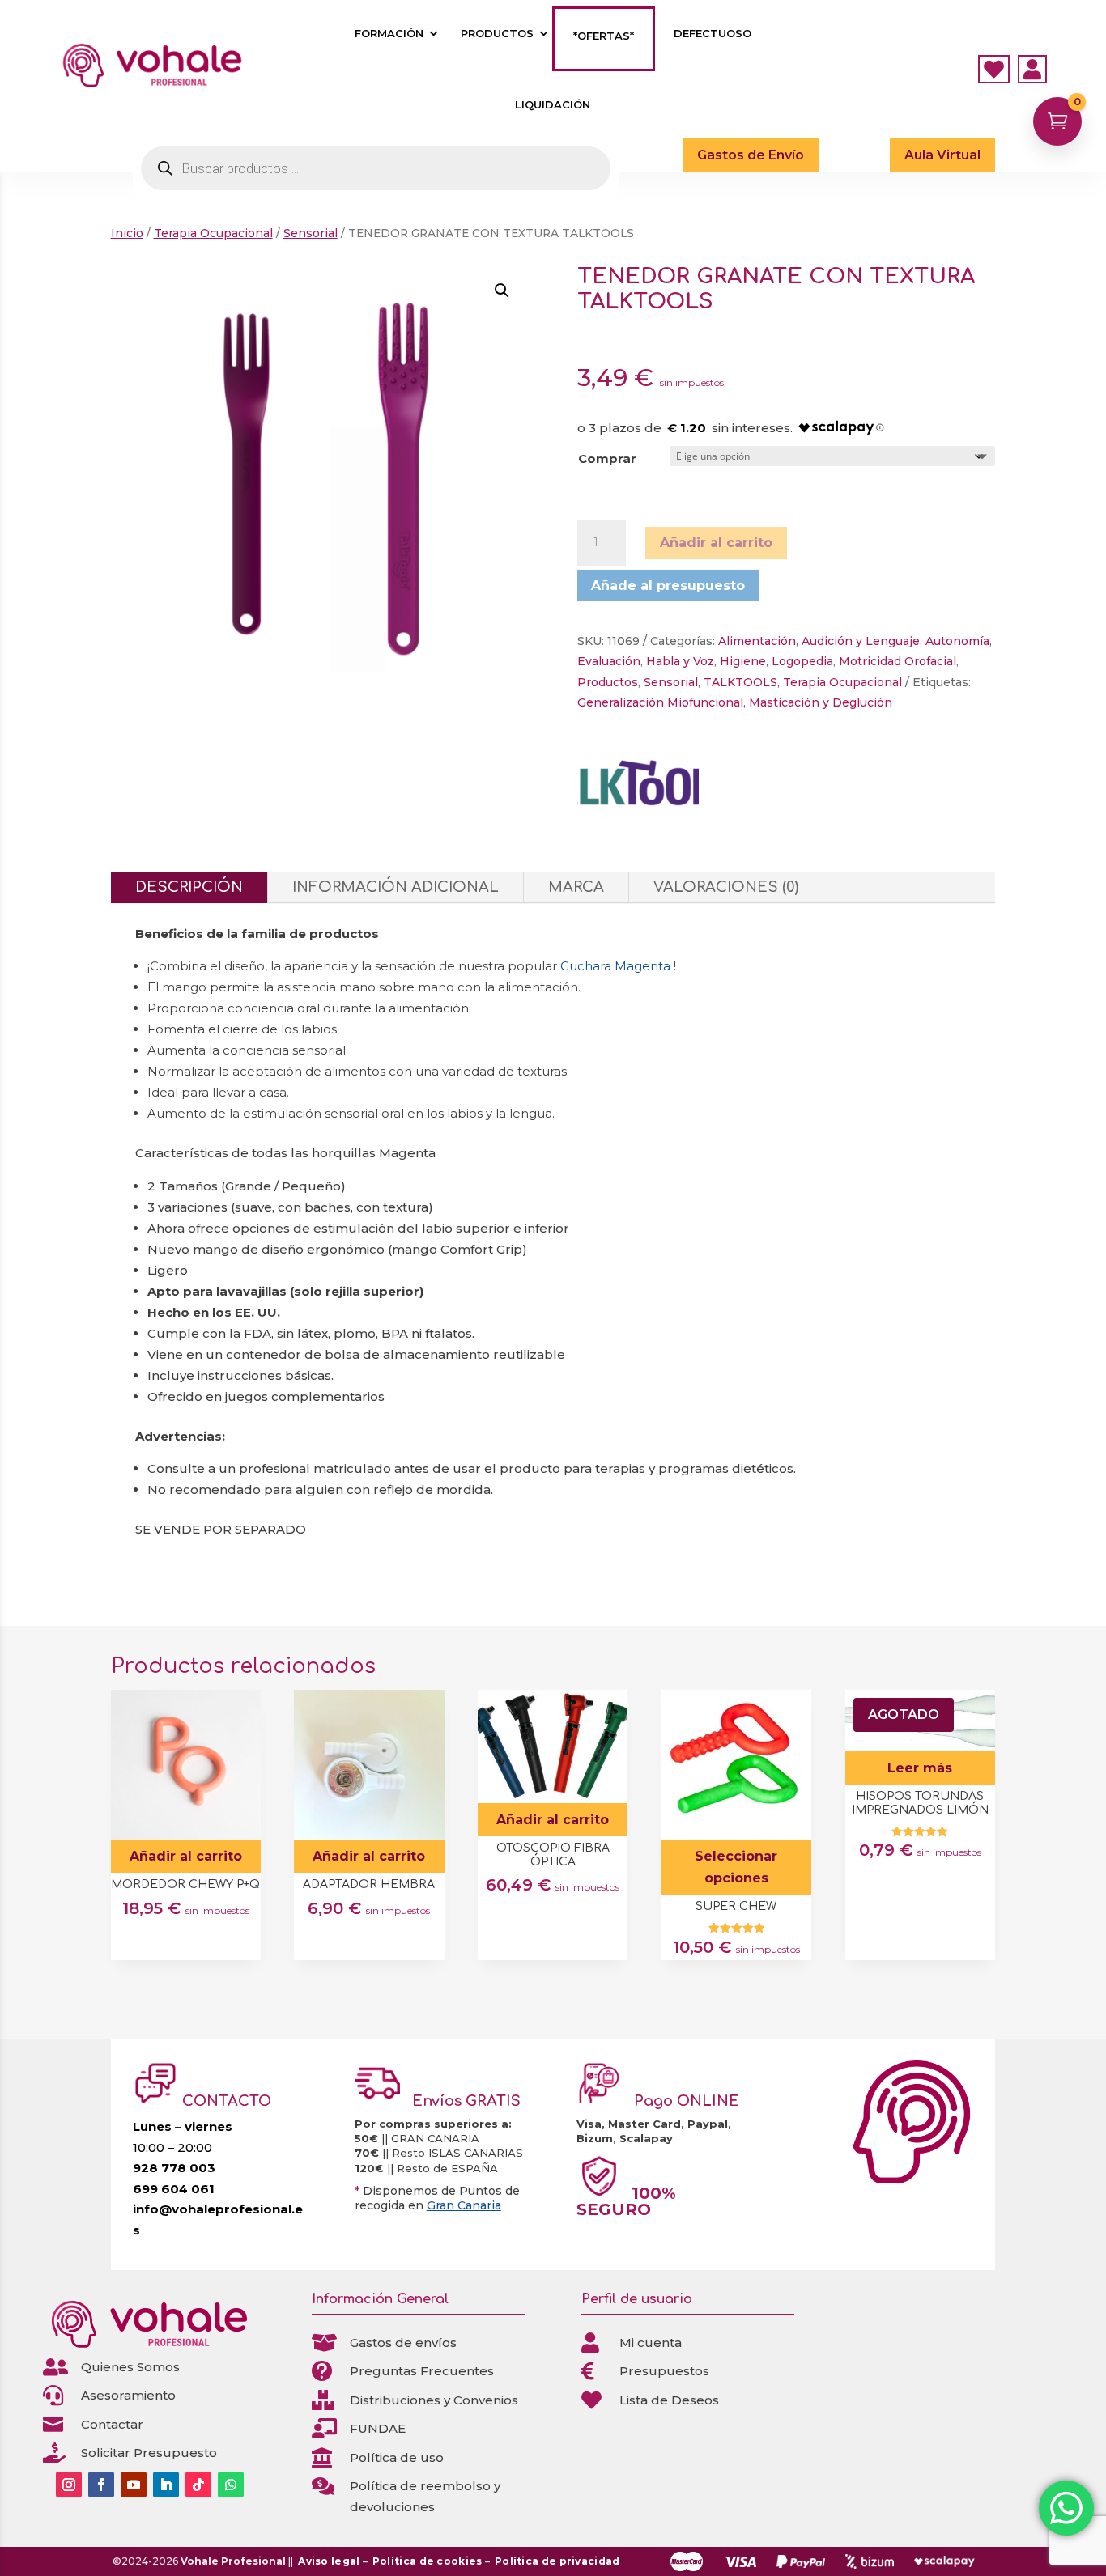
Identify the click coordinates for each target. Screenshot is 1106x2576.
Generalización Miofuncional (660, 702)
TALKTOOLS (740, 682)
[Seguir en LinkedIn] (166, 2485)
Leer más (920, 1768)
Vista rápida (242, 1708)
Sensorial (311, 233)
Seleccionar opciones (736, 1867)
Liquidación (553, 105)
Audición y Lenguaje (861, 641)
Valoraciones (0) (726, 887)
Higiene (743, 661)
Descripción (189, 887)
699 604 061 (174, 2189)
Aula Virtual (942, 155)
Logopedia (802, 661)
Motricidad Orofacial (898, 661)
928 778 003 (174, 2168)
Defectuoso (713, 34)
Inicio (127, 233)
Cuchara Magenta (615, 966)
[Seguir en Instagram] (69, 2485)
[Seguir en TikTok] (198, 2485)
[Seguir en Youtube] (134, 2485)
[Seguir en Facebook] (101, 2485)
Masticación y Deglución (821, 702)
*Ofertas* (604, 36)
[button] (502, 291)
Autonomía (957, 641)
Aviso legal (329, 2561)
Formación (389, 34)
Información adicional (396, 887)
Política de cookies (428, 2561)
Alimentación (757, 641)
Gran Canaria (464, 2205)
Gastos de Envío (751, 155)
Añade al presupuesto (668, 586)
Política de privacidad (557, 2561)
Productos (497, 34)
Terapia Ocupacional (213, 233)
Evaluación (609, 661)
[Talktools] (638, 789)
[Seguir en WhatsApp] (231, 2485)
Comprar (607, 458)
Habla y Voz (680, 661)
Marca (576, 887)
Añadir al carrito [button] (186, 1856)
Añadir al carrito (716, 543)
